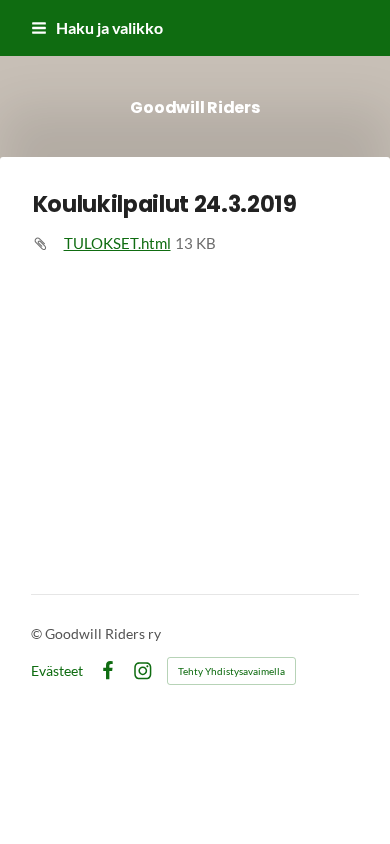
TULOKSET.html (117, 243)
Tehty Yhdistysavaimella (231, 671)
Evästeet (57, 671)
